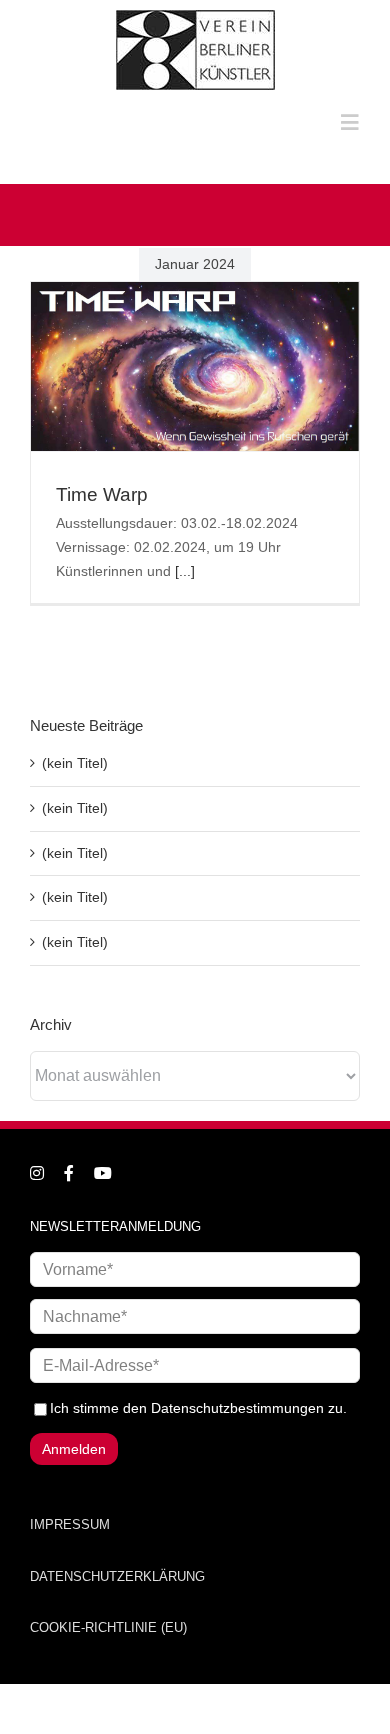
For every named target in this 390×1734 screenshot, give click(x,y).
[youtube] (103, 1173)
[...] (185, 571)
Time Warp (102, 494)
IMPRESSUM (70, 1524)
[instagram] (37, 1173)
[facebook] (69, 1173)
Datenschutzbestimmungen (237, 1408)
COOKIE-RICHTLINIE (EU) (108, 1627)
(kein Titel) (75, 763)
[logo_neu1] (195, 17)
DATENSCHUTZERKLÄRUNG (117, 1576)
